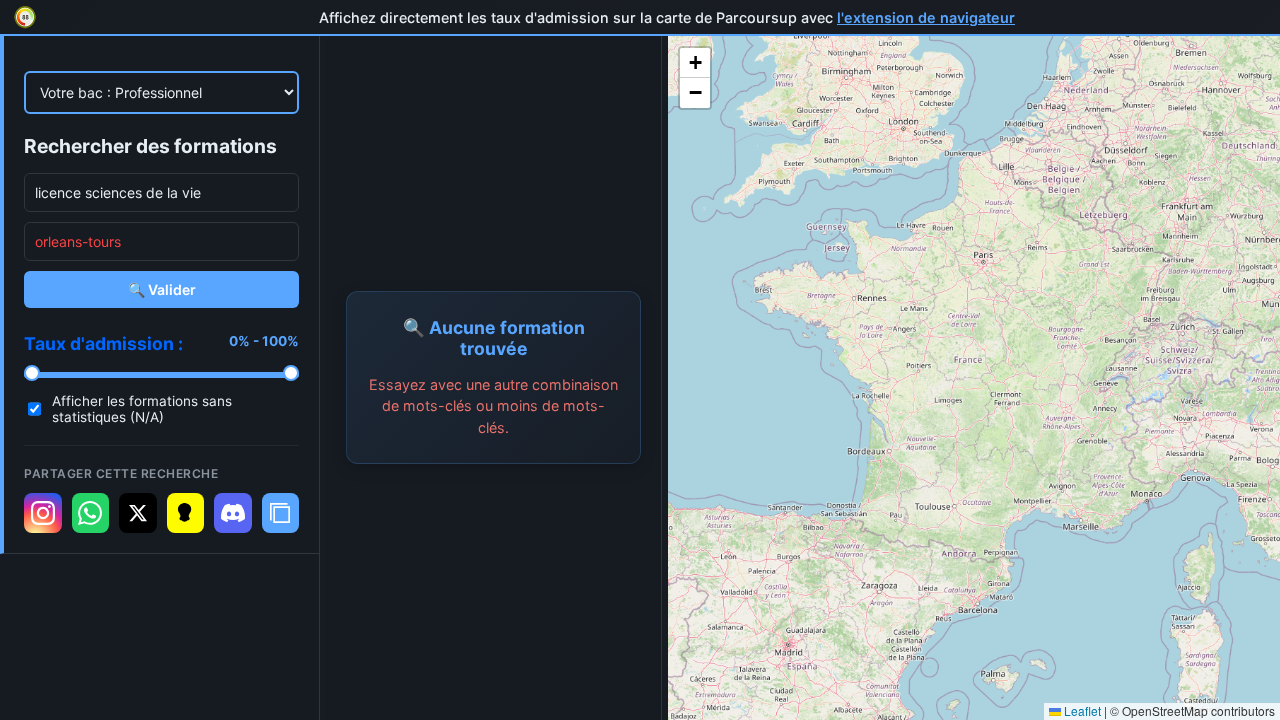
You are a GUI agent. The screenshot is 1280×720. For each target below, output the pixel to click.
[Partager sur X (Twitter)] (138, 513)
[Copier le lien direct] (281, 513)
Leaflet (1081, 710)
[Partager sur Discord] (233, 513)
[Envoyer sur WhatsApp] (91, 513)
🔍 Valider (162, 289)
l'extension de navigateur (926, 17)
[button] (695, 63)
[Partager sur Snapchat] (186, 513)
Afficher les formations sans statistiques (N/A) (142, 409)
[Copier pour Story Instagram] (43, 513)
